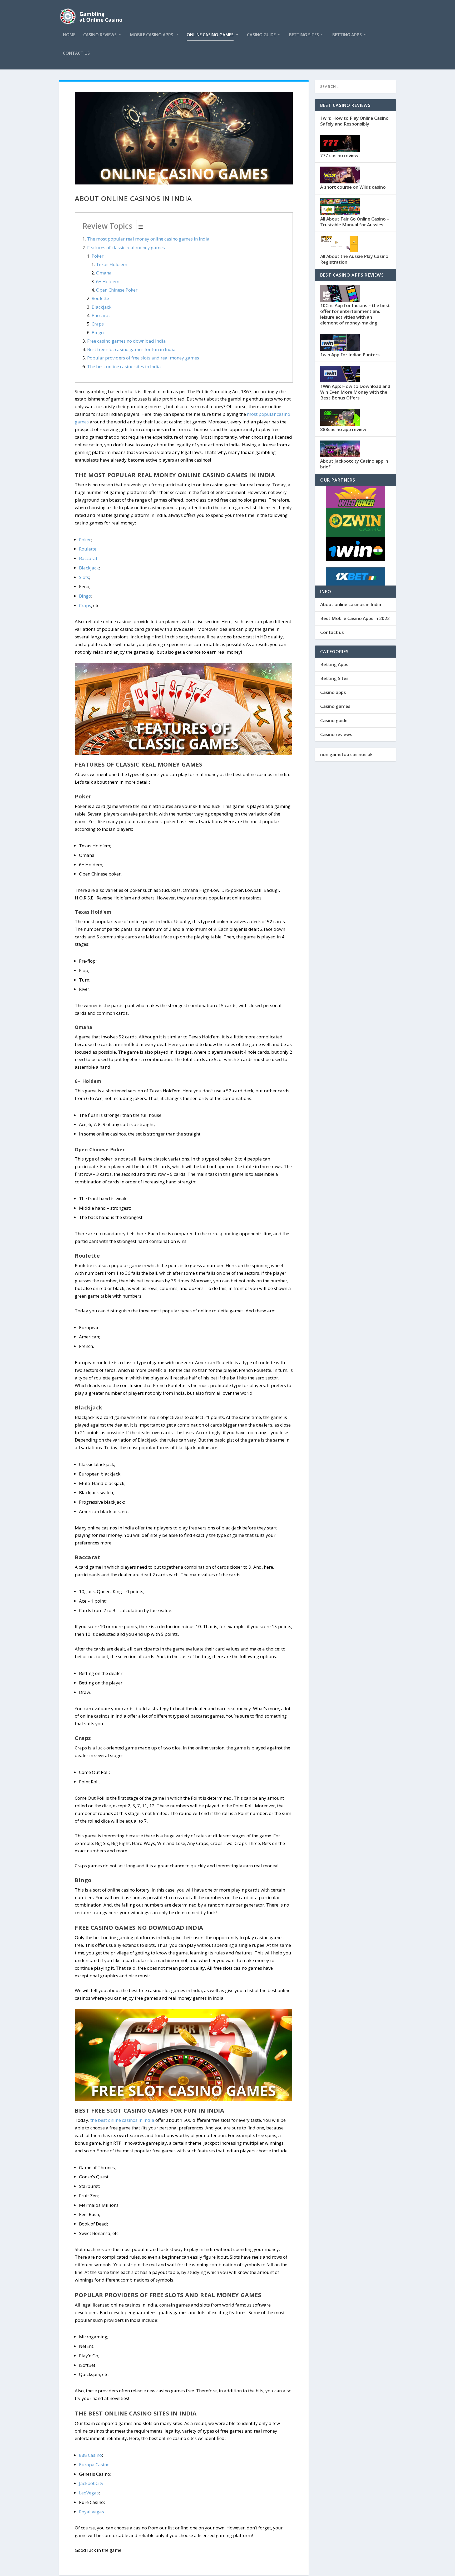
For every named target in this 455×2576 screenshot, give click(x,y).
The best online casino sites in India (124, 366)
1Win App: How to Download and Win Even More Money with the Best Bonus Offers (355, 392)
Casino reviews (100, 35)
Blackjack (102, 307)
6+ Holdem (108, 281)
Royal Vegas (92, 2512)
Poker (98, 256)
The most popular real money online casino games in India (148, 239)
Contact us (76, 54)
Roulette (100, 298)
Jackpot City (91, 2483)
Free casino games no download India (127, 341)
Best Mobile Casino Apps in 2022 (355, 618)
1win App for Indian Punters (350, 355)
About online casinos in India (351, 604)
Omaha (104, 273)
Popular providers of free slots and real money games (143, 358)
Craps (98, 324)
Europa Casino (94, 2465)
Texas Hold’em (112, 264)
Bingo (98, 332)
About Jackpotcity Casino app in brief (354, 464)
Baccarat (101, 315)
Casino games (335, 706)
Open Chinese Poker (117, 290)
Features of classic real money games (126, 247)
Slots (84, 577)
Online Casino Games (210, 35)
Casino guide (261, 35)
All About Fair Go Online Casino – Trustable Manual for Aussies (355, 222)
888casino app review (343, 429)
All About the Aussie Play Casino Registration (354, 259)
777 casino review (339, 155)
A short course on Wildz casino (353, 187)
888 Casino (90, 2455)
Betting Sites (304, 35)
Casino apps (333, 692)
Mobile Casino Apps (152, 35)
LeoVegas (89, 2493)
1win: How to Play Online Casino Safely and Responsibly (354, 121)
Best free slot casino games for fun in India (131, 349)
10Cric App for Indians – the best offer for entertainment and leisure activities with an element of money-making (355, 314)
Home (69, 35)
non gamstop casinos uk (346, 754)
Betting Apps (347, 35)
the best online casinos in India (122, 2120)
